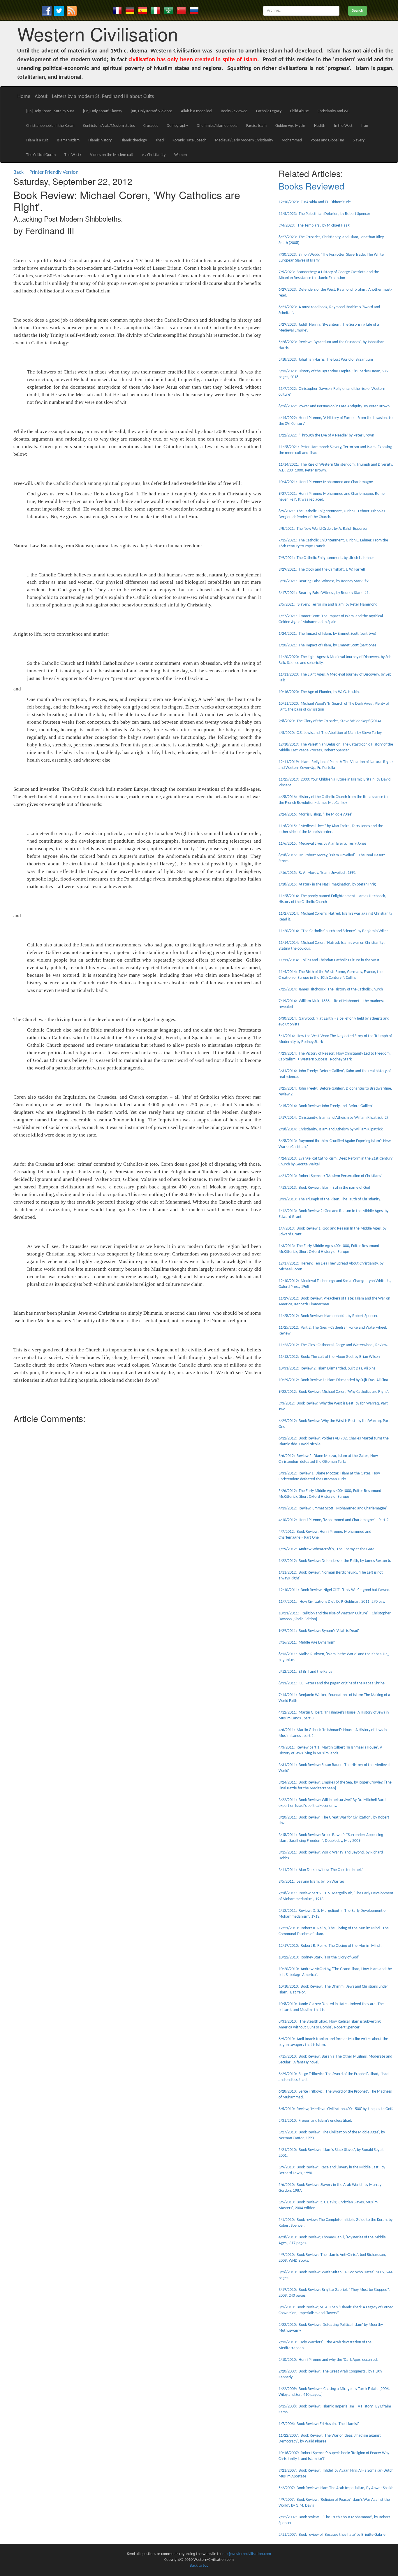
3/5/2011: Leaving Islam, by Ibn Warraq (311, 1882)
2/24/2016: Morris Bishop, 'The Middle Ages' (315, 814)
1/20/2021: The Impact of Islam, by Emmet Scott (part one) (327, 645)
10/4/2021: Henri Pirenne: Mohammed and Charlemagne (326, 482)
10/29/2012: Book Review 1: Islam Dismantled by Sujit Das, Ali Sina (333, 1380)
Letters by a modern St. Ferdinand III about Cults (103, 97)
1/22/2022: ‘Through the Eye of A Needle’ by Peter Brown (326, 435)
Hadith (320, 126)
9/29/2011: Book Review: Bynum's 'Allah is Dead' (319, 1631)
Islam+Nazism (68, 140)
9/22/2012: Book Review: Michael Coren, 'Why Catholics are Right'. (334, 1392)
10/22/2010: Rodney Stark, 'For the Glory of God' (319, 1957)
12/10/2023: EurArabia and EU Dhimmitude (315, 202)
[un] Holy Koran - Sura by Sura (50, 111)
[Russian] (194, 10)
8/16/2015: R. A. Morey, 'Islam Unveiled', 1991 (317, 873)
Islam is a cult (37, 140)
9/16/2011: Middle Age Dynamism (307, 1643)
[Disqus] (137, 1499)
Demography (177, 126)
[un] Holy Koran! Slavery (103, 111)
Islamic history (100, 140)
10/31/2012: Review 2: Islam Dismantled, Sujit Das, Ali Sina (327, 1368)
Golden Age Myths (290, 126)
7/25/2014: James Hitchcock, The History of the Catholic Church (331, 989)
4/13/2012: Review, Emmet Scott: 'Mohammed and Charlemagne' (333, 1508)
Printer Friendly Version (55, 172)
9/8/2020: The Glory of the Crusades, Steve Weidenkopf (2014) (330, 721)
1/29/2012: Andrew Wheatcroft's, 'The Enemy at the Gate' (327, 1549)
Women (180, 155)
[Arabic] (168, 10)
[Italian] (156, 10)
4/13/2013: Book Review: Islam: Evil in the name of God (324, 1188)
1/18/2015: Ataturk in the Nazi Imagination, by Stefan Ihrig (327, 884)
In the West (343, 126)
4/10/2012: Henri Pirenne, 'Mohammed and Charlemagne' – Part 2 (333, 1520)
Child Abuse (300, 111)
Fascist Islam (256, 126)
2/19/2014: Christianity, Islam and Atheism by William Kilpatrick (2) (333, 1118)
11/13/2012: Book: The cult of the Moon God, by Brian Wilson (329, 1357)
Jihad (160, 140)
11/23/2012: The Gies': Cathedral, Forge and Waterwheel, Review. (333, 1345)
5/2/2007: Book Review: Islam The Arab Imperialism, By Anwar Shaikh (336, 2488)
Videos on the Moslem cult (112, 155)
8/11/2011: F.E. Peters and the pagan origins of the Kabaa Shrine (332, 1683)
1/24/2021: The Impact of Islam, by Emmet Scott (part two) (327, 634)
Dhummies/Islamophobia (217, 126)
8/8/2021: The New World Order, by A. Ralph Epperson (323, 529)
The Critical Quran (41, 155)
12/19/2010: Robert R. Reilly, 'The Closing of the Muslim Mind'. (330, 1946)
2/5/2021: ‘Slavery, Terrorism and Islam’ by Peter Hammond (328, 605)
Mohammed (292, 140)
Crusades (151, 126)
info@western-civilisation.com (246, 2554)
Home (24, 97)
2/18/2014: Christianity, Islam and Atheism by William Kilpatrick (331, 1129)
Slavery (359, 140)
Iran (365, 126)
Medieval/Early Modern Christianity (244, 140)
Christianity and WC (333, 111)
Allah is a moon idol (197, 111)
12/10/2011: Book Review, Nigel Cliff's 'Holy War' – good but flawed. (334, 1590)
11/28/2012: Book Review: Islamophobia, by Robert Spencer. (329, 1316)
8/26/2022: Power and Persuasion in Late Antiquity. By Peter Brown (334, 406)
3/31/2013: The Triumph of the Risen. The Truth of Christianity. (330, 1199)
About (41, 97)
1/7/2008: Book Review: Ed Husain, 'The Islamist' (319, 2424)
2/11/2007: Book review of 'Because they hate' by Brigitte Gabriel (332, 2535)
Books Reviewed (234, 111)
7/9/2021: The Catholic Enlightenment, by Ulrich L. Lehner (326, 558)
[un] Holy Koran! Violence (152, 111)
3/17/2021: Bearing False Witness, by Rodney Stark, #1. (324, 593)
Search (358, 11)
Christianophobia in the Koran (50, 126)
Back (19, 172)
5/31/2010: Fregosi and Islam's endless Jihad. (315, 2121)
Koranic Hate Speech (189, 140)
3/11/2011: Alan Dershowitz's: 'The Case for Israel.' (321, 1870)
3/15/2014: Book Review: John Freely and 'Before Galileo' (326, 1106)
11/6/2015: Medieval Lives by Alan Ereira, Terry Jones (322, 844)
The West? (73, 155)
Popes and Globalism (327, 140)
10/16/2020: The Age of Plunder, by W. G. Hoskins (319, 692)
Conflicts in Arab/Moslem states (109, 126)
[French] (117, 10)
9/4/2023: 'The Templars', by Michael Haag (314, 226)
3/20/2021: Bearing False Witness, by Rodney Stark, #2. (324, 581)
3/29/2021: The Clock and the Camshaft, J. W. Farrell (322, 570)
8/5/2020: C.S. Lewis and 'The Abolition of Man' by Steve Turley (330, 733)
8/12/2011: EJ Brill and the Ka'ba (305, 1672)
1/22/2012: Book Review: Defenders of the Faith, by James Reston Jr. (335, 1561)
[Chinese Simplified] (181, 10)
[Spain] (143, 10)
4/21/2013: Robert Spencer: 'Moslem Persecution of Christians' (330, 1176)
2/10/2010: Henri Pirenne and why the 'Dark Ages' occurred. (328, 2360)
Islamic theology (134, 140)
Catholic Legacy (269, 111)
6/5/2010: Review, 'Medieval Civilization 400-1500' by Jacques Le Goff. (336, 2109)
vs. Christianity (154, 155)
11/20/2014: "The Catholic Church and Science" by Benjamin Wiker (333, 931)
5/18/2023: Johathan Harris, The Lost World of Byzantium (326, 360)
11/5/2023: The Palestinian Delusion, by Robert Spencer (324, 214)
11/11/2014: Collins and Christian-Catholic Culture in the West (329, 960)
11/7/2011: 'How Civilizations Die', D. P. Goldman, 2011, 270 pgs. (332, 1602)
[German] (130, 10)
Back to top (199, 2566)
